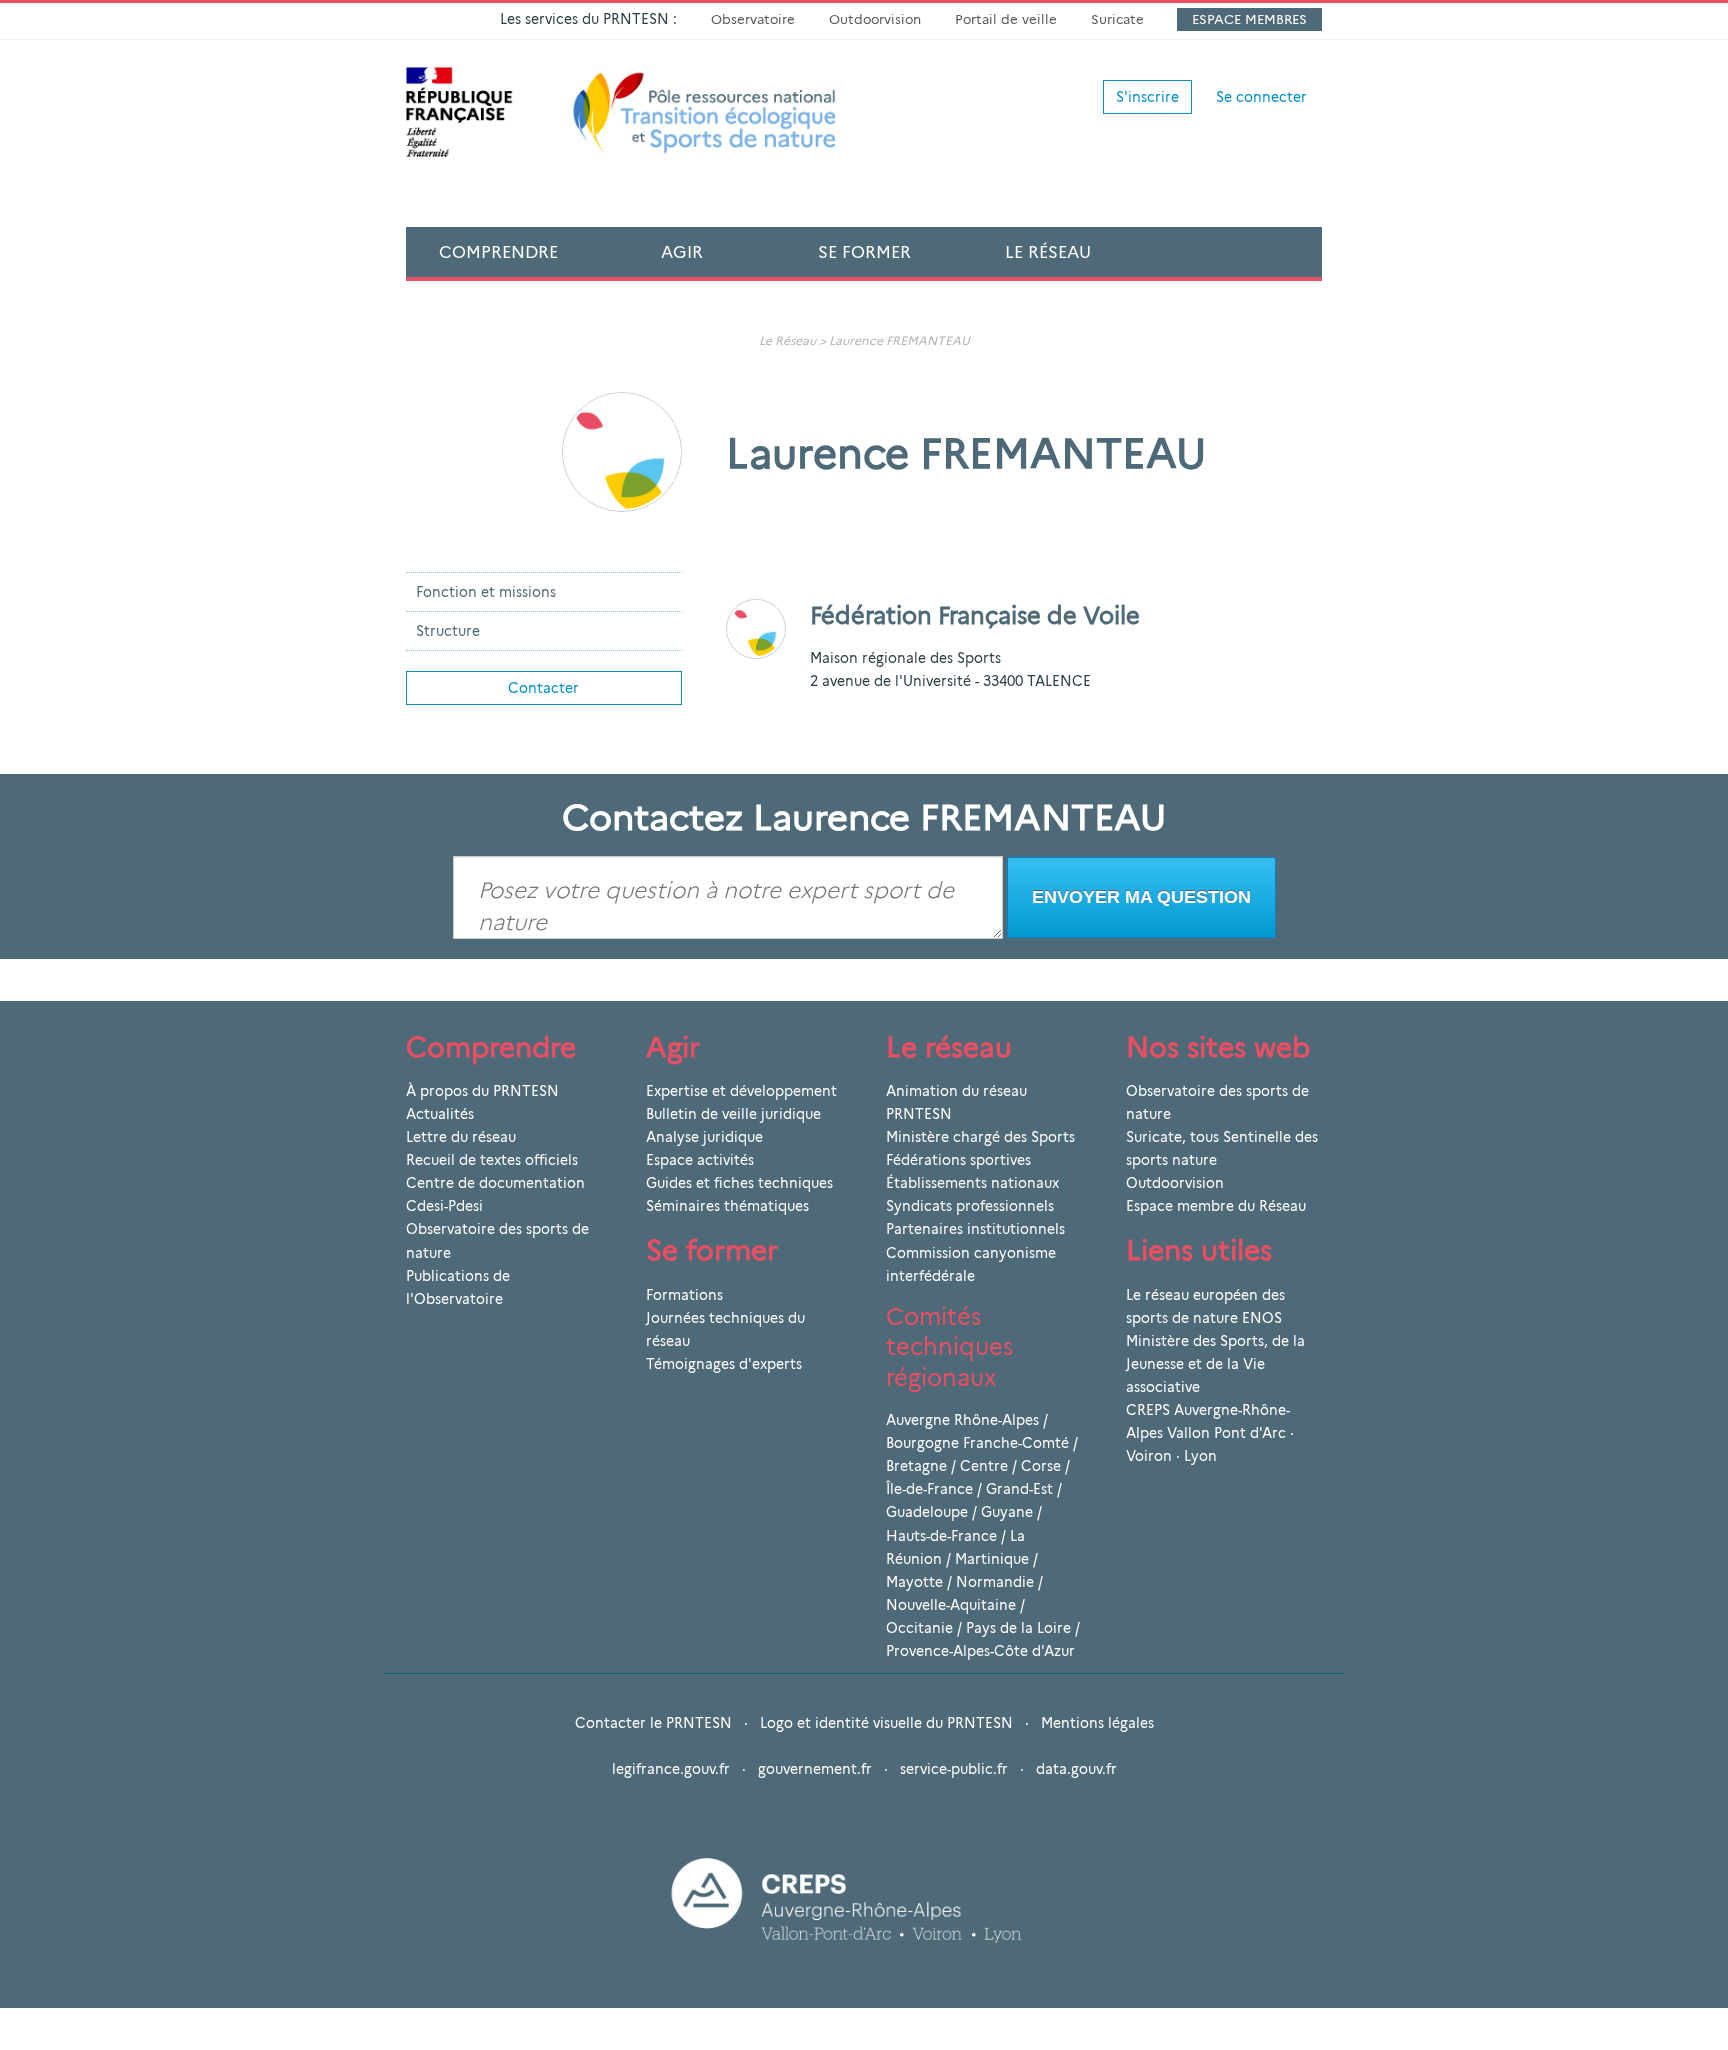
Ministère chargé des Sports (980, 1137)
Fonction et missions (486, 592)
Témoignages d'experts (724, 1364)
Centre (984, 1466)
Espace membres (1249, 19)
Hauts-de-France (941, 1536)
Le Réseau (1048, 252)
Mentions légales (1097, 1723)
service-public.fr (954, 1769)
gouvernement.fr (815, 1769)
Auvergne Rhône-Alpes (962, 1420)
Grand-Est (1019, 1489)
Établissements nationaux (972, 1183)
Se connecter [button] (1261, 97)
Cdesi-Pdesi (444, 1206)
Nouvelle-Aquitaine (951, 1605)
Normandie (995, 1582)
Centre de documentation (495, 1183)
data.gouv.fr (1076, 1769)
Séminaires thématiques (727, 1206)
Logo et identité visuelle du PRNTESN (886, 1723)
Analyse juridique (704, 1137)
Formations (684, 1295)
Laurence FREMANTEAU (899, 340)
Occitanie (919, 1628)
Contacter (543, 688)
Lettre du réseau (461, 1137)
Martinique (992, 1559)
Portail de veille (1006, 19)
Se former (864, 252)
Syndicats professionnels (970, 1206)
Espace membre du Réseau (1216, 1206)
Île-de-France (929, 1489)
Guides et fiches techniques (739, 1183)
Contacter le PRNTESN (653, 1723)
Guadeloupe (927, 1512)
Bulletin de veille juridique (733, 1114)
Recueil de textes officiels (492, 1160)
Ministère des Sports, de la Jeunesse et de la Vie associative (1215, 1364)
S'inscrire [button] (1147, 97)
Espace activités (700, 1160)
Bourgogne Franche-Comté (977, 1443)
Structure (448, 631)
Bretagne (916, 1466)
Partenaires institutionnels (975, 1229)
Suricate (1117, 19)
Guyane (1007, 1512)
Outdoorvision (875, 19)
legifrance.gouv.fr (671, 1769)
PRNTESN (919, 1114)
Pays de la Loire (1018, 1628)
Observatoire (753, 19)
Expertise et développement (741, 1091)
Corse (1041, 1466)
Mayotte (914, 1582)
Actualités (440, 1114)
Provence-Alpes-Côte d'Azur (980, 1651)
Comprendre (498, 252)
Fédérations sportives (958, 1160)
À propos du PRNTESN (482, 1091)
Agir (682, 252)
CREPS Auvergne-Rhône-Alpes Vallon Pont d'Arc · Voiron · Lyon (1210, 1433)
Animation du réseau (956, 1091)
